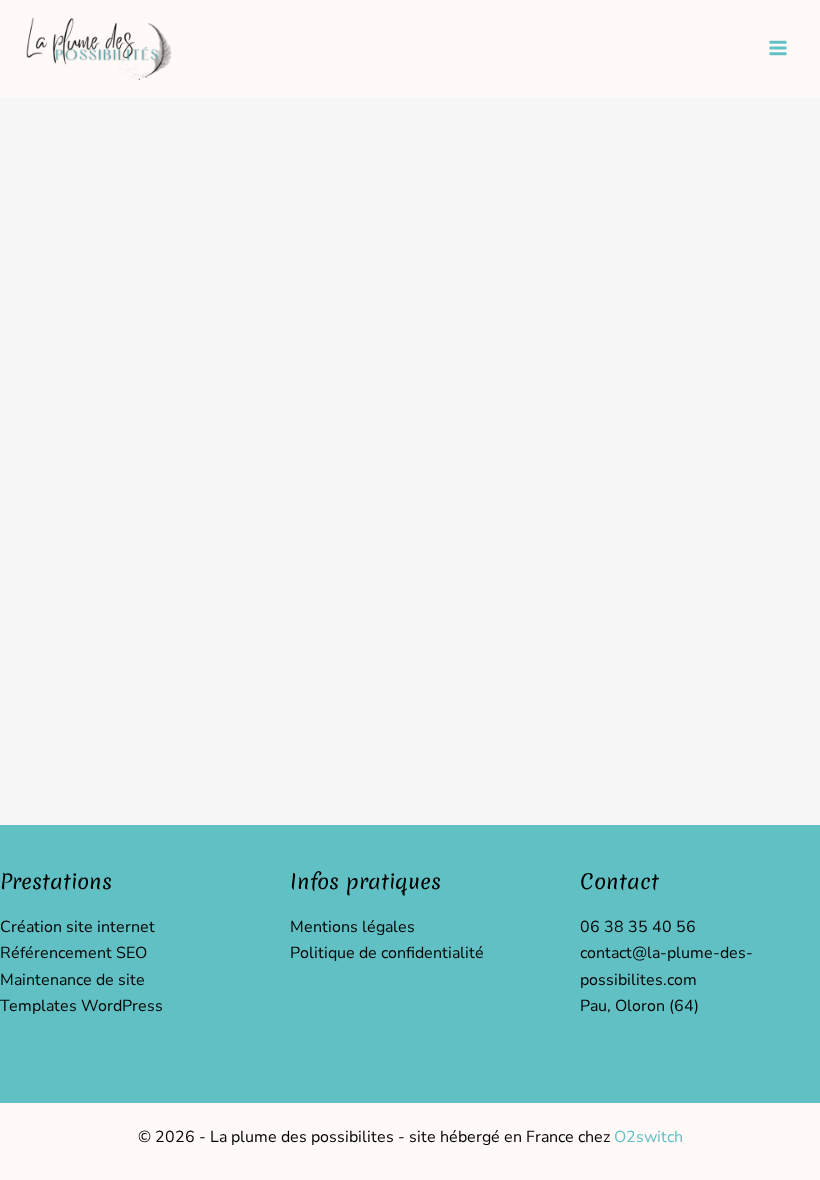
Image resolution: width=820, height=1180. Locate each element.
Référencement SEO (73, 953)
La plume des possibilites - (309, 1137)
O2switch (648, 1137)
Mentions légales (352, 927)
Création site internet (77, 927)
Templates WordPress (81, 1006)
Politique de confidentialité (387, 953)
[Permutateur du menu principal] (778, 48)
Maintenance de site (72, 980)
